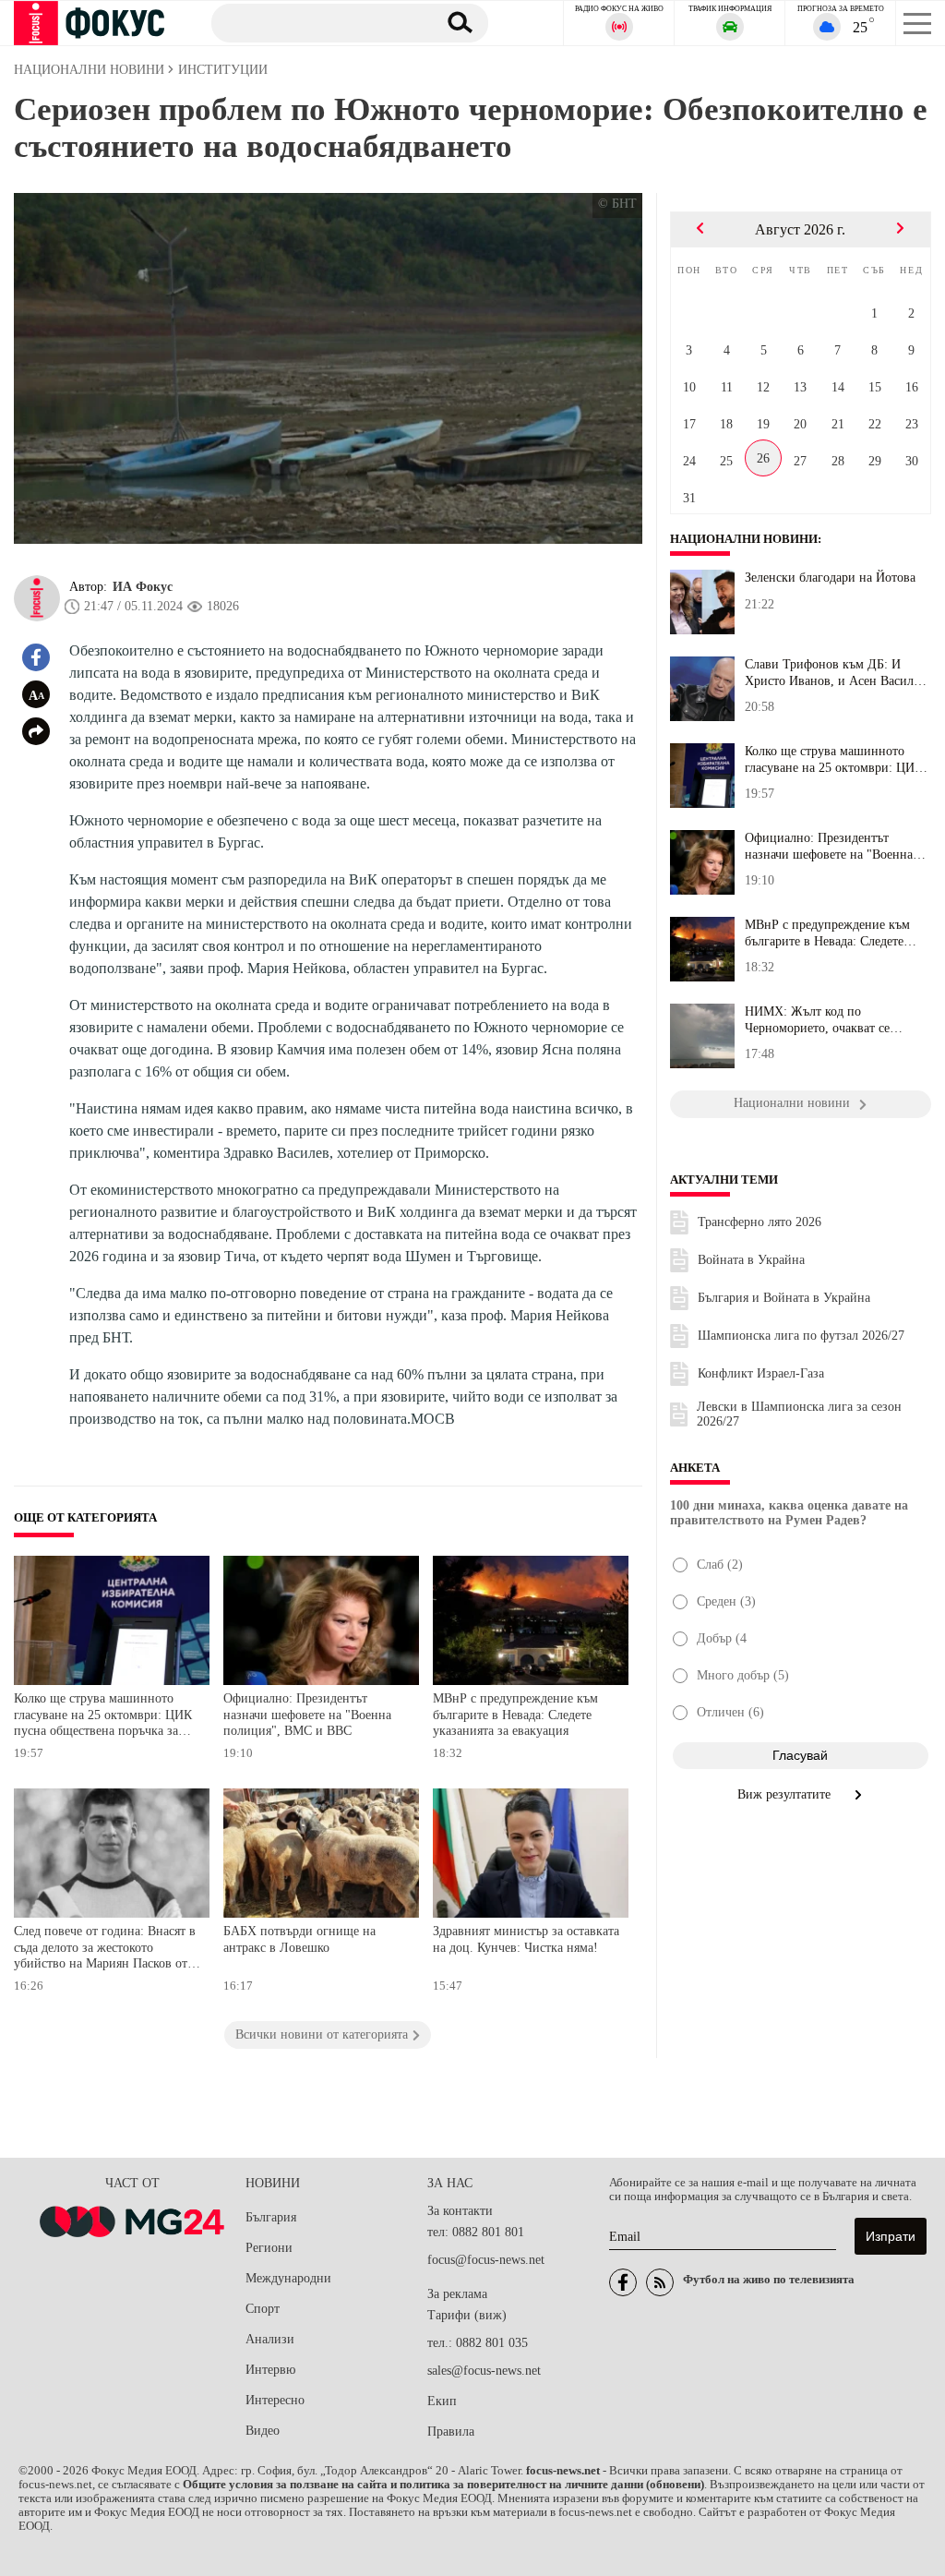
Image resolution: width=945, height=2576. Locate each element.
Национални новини (744, 539)
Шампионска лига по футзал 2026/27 (801, 1336)
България (271, 2217)
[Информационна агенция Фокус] (623, 2282)
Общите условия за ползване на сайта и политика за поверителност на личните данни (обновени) (443, 2485)
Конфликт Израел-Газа (761, 1373)
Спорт (263, 2309)
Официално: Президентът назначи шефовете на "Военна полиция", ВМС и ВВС (307, 1715)
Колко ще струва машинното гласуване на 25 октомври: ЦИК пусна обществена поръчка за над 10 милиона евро (103, 1717)
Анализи (270, 2339)
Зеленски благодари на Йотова (830, 578)
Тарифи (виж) (467, 2315)
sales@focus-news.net (484, 2371)
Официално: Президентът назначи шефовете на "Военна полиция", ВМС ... (829, 847)
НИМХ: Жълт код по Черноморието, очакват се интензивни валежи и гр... (819, 1020)
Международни (288, 2278)
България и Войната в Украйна (784, 1298)
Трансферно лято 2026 (760, 1222)
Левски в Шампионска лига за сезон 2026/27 (799, 1414)
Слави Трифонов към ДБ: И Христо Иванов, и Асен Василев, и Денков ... (837, 673)
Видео (263, 2431)
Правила (451, 2432)
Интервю (270, 2370)
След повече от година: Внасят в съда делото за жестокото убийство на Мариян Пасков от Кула (105, 1950)
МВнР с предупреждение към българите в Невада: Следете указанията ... (827, 933)
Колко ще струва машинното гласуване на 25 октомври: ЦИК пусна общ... (834, 760)
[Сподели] (36, 731)
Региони (269, 2248)
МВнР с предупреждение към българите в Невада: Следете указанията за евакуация (515, 1715)
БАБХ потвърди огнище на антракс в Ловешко (299, 1939)
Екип (442, 2401)
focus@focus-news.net (486, 2260)
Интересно (275, 2400)
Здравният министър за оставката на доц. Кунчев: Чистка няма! (526, 1939)
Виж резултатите (786, 1794)
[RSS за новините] (660, 2282)
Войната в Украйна (751, 1260)
